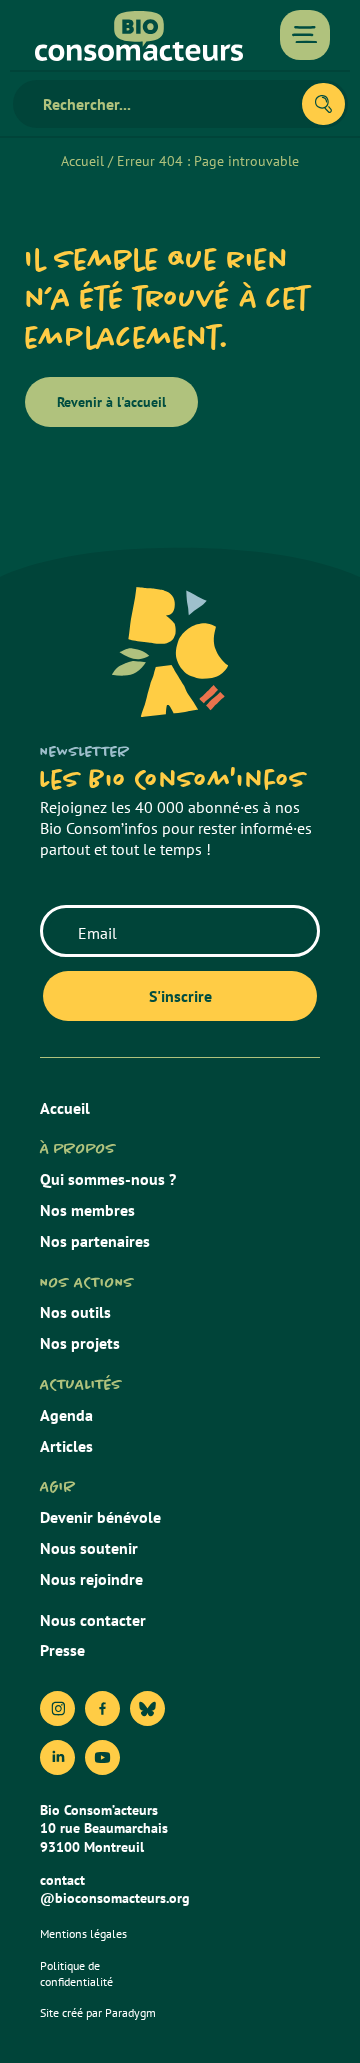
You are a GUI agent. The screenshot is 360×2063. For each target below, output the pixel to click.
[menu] (305, 35)
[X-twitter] (147, 1708)
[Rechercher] (323, 104)
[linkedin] (57, 1757)
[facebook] (102, 1708)
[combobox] (166, 104)
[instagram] (57, 1708)
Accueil (82, 161)
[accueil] (139, 36)
